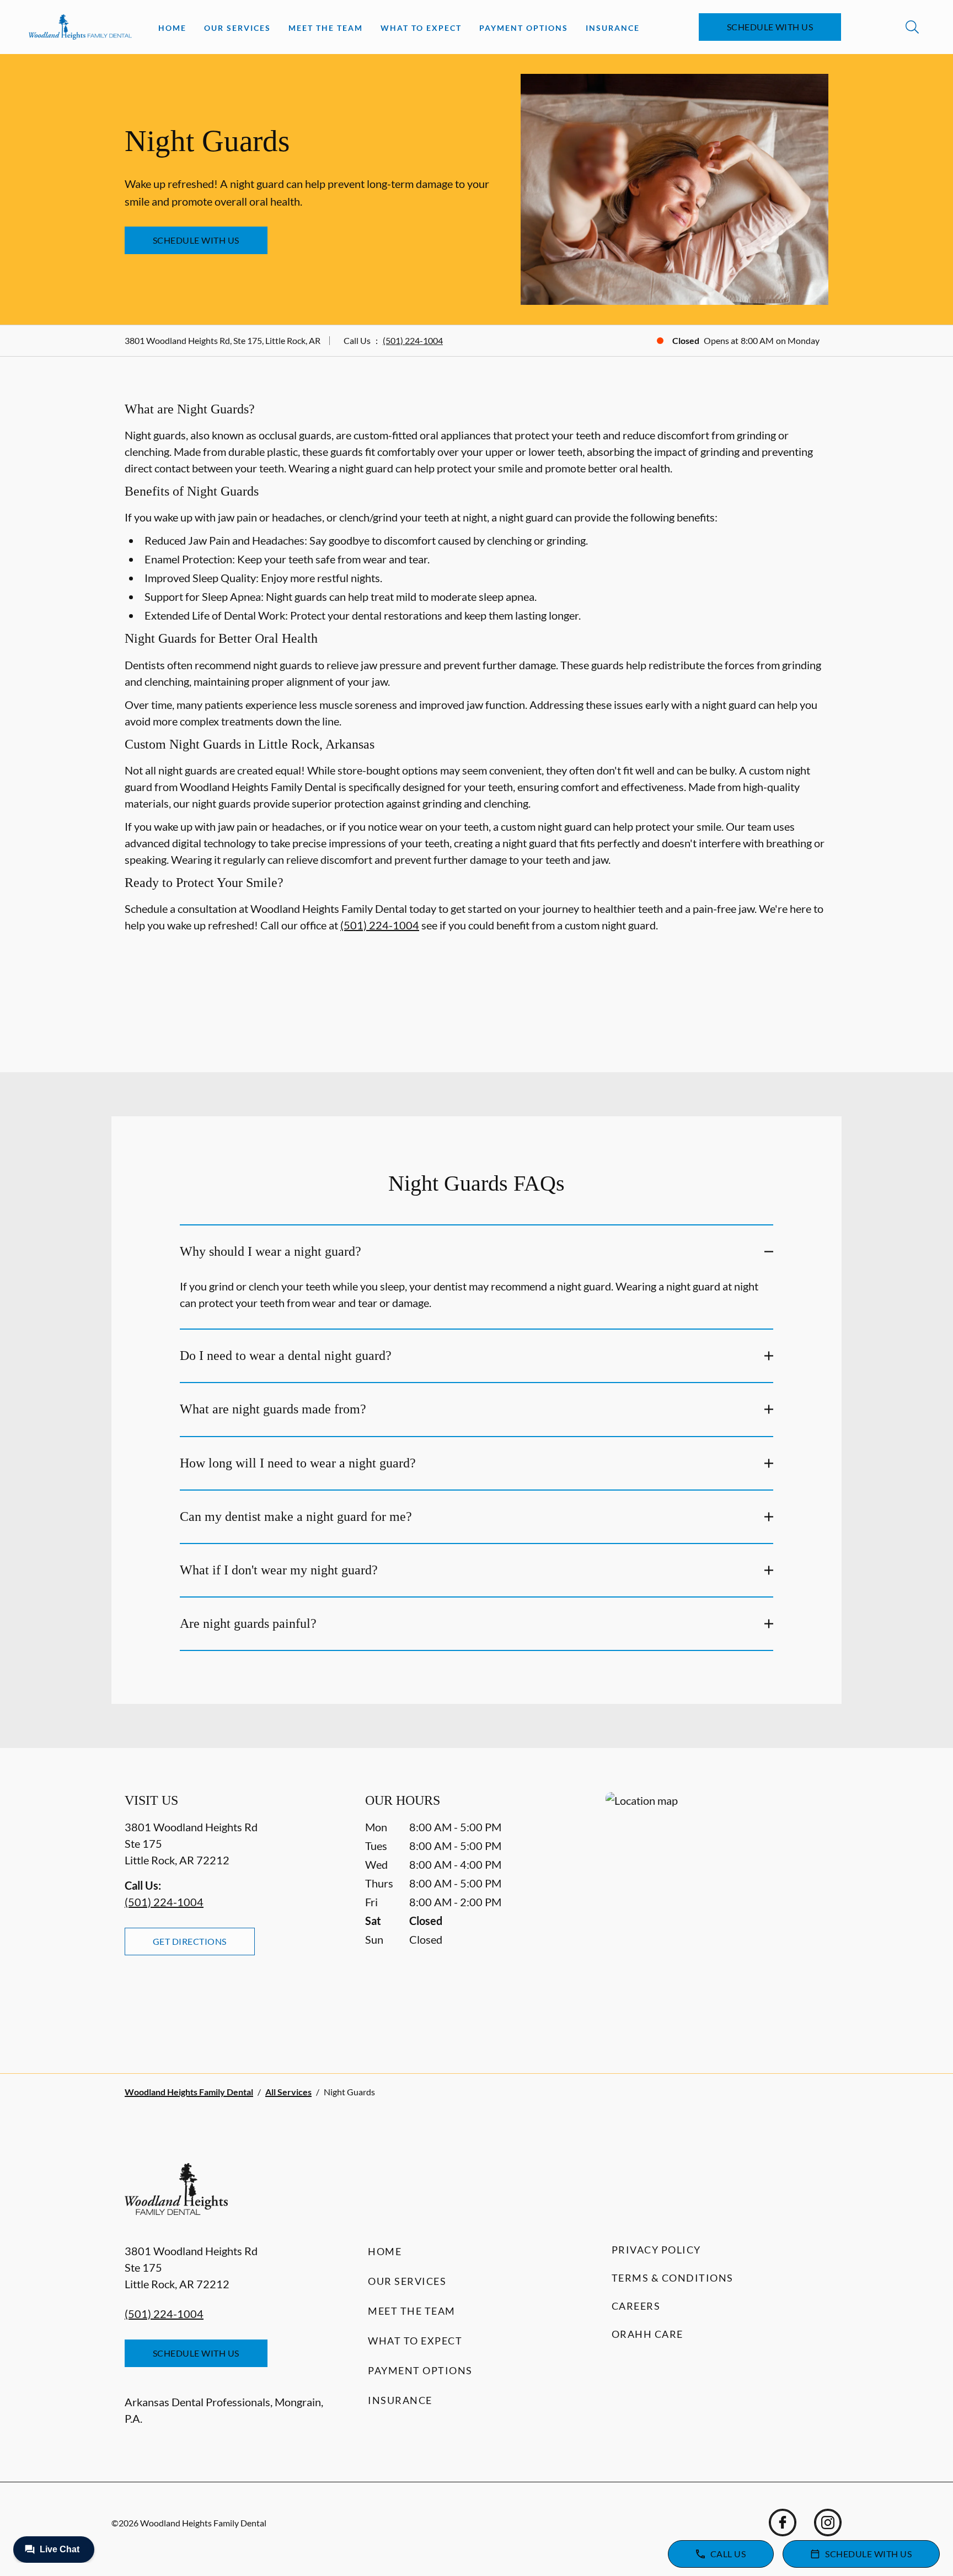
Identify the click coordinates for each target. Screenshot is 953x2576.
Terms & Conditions (673, 2278)
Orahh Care (647, 2334)
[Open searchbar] (912, 27)
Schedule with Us (770, 27)
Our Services (237, 28)
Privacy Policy (656, 2250)
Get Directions (190, 1941)
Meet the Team (326, 28)
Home (172, 28)
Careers (636, 2306)
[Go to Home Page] (80, 27)
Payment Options (524, 28)
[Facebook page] (783, 2523)
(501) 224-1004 (413, 340)
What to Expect (421, 28)
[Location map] (717, 1910)
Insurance (613, 28)
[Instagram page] (828, 2523)
